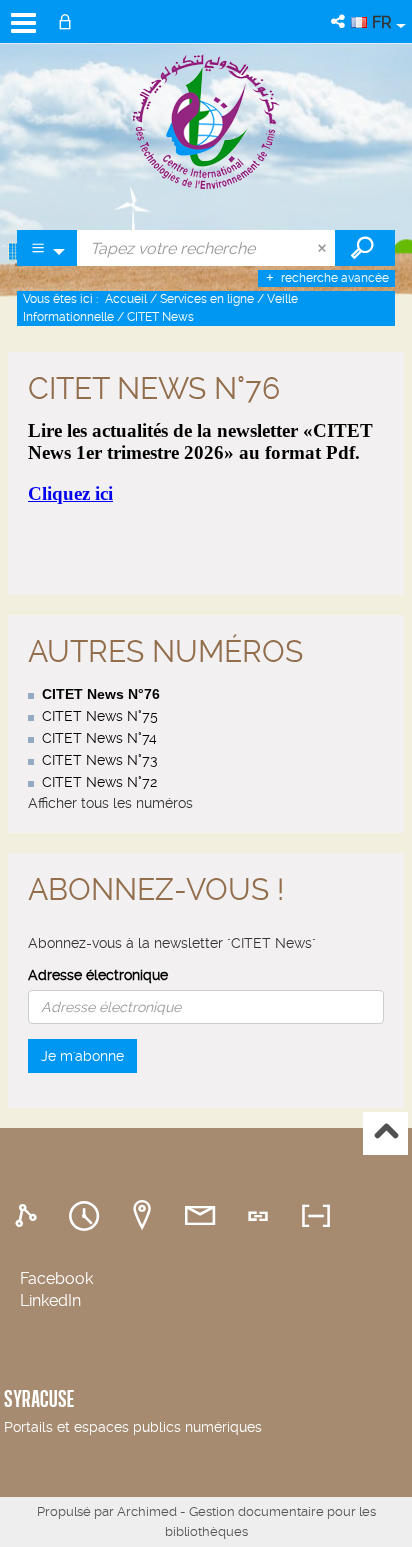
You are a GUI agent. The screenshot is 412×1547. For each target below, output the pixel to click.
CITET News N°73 (100, 760)
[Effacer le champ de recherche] (324, 248)
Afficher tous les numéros (110, 803)
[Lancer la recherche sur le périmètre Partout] (365, 248)
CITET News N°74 (99, 738)
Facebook (56, 1278)
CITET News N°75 (100, 716)
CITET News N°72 (99, 782)
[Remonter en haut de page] (385, 1133)
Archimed (147, 1511)
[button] (339, 21)
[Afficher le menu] (23, 23)
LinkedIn (50, 1300)
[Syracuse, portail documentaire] (206, 121)
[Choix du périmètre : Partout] (47, 248)
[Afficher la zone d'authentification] (69, 21)
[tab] (29, 1216)
